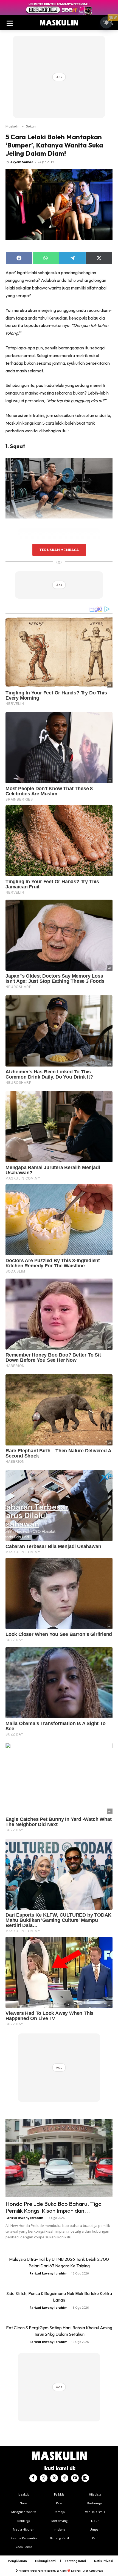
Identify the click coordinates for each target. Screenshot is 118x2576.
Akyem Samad (22, 162)
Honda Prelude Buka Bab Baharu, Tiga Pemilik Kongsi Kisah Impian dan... (54, 2207)
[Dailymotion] (85, 2478)
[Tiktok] (64, 2478)
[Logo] (59, 23)
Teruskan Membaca (59, 550)
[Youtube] (75, 2478)
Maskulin (12, 126)
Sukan (31, 126)
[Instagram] (44, 2478)
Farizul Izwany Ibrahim (24, 2218)
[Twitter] (54, 2478)
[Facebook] (33, 2478)
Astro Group (96, 2571)
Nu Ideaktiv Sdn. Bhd (55, 2571)
